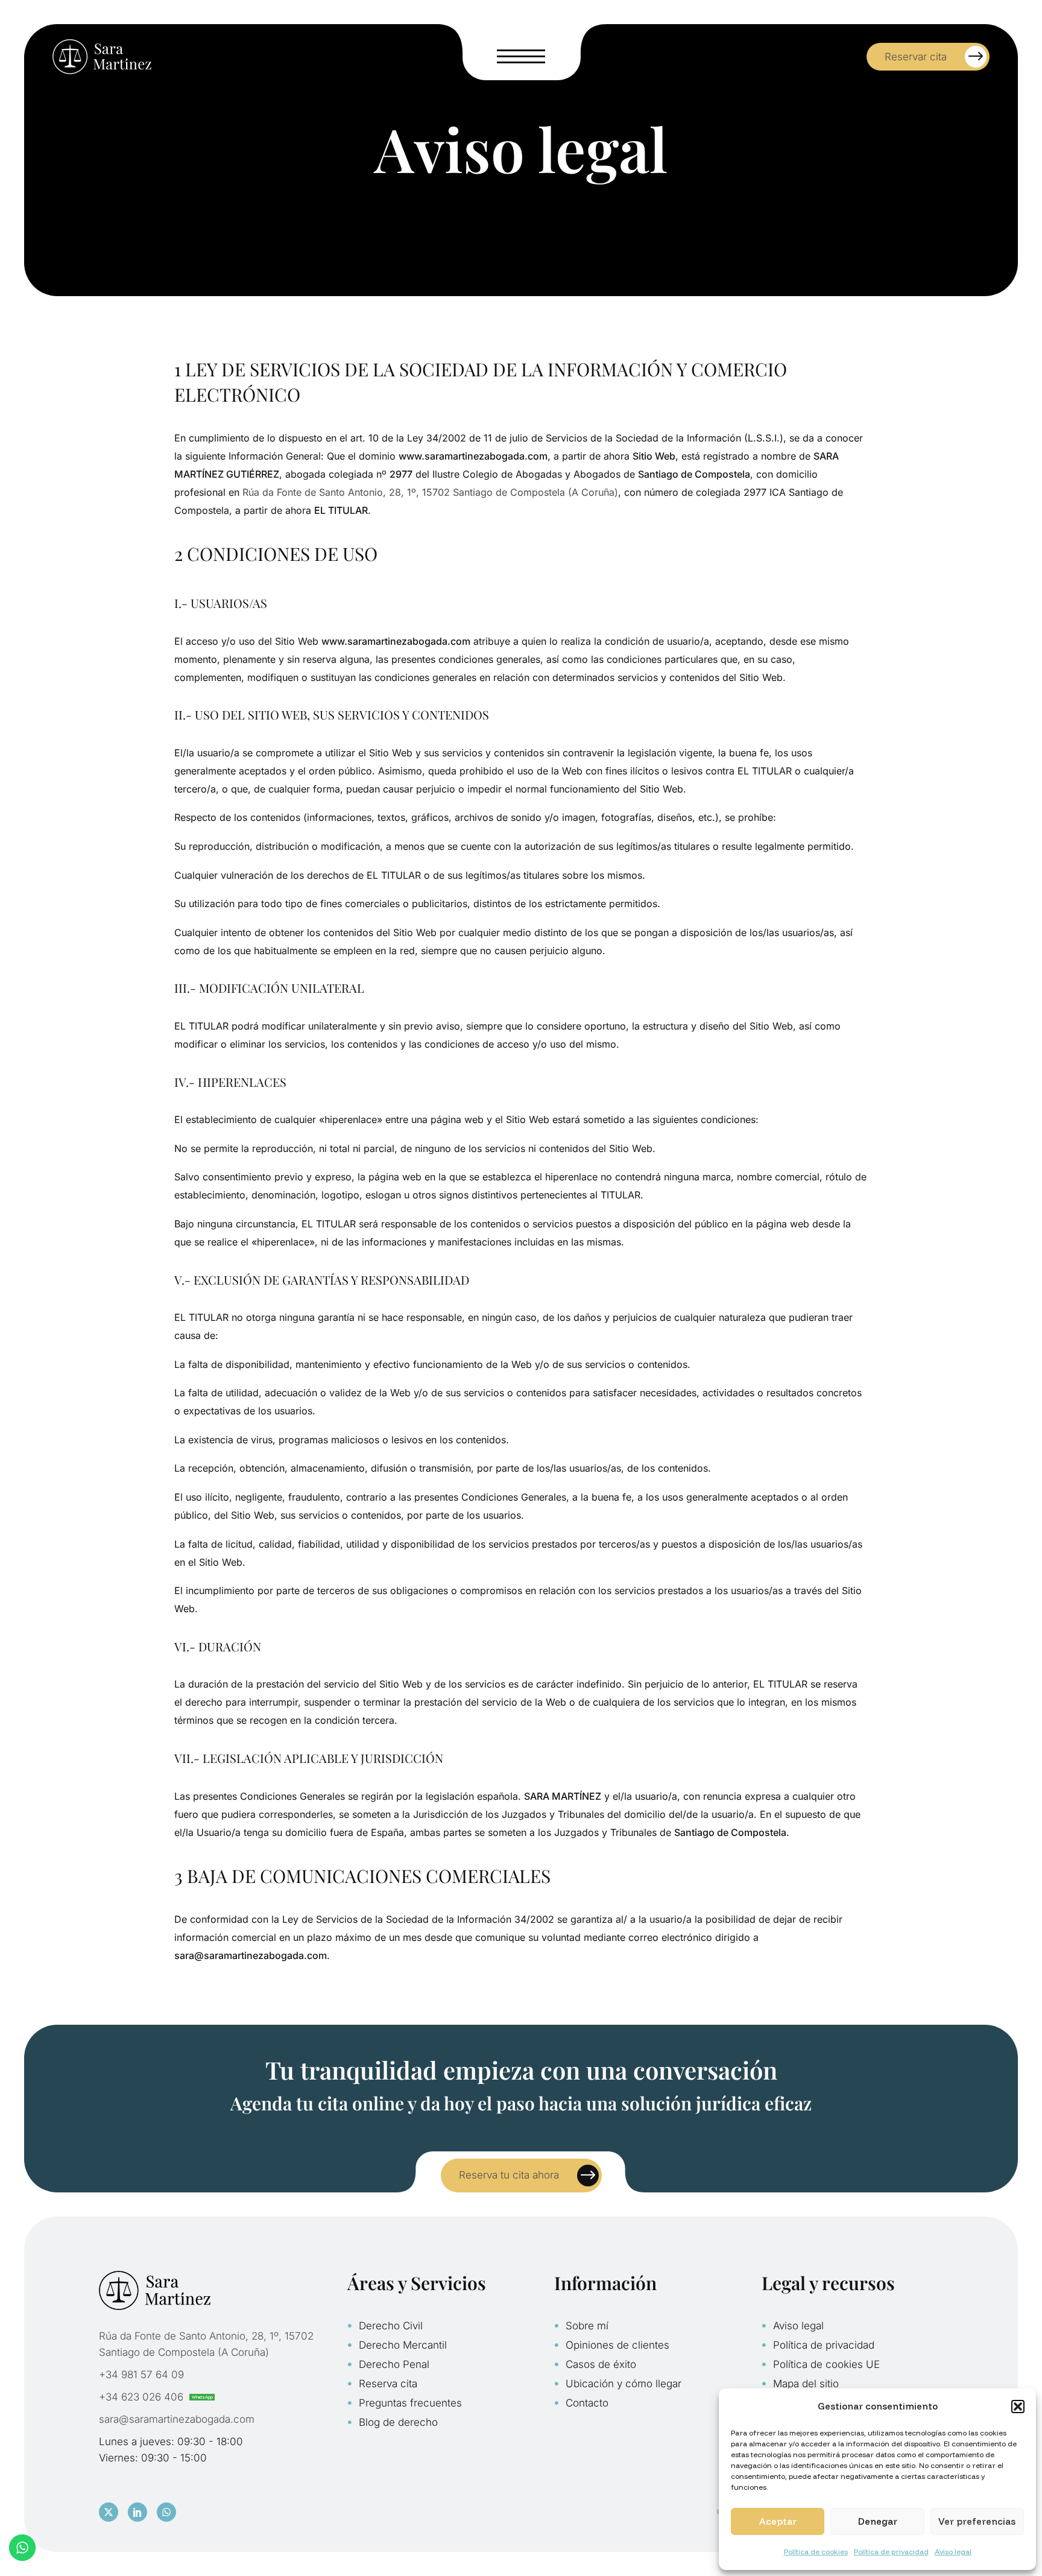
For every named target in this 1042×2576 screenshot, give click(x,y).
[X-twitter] (109, 2512)
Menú (521, 57)
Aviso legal (953, 2552)
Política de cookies (816, 2552)
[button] (1018, 2407)
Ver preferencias (977, 2521)
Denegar (878, 2521)
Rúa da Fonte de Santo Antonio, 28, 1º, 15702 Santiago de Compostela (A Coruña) (430, 492)
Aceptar (778, 2521)
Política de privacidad (891, 2552)
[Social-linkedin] (137, 2512)
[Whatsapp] (166, 2512)
